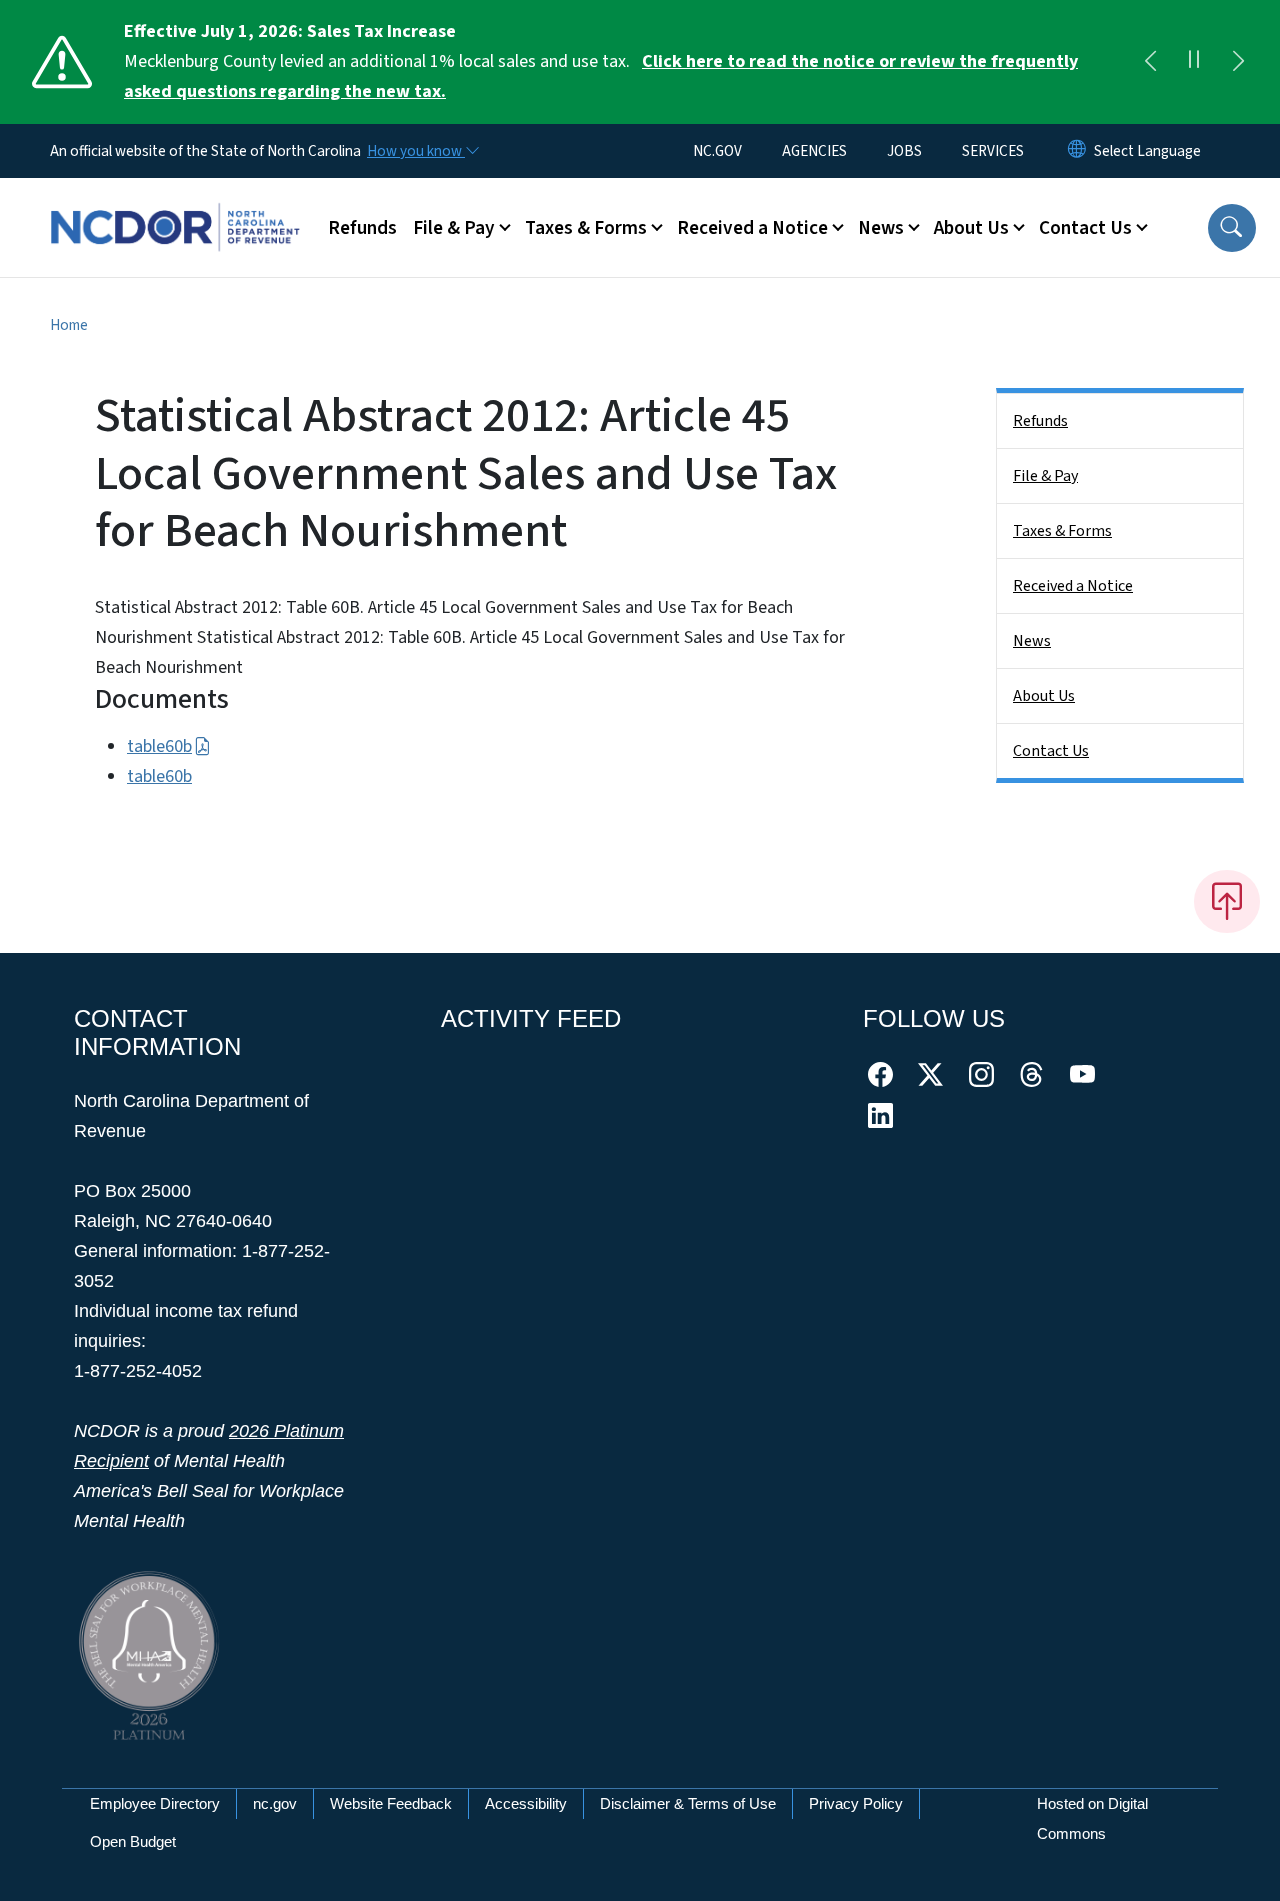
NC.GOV (717, 151)
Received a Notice (1073, 586)
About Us (1044, 696)
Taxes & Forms (1062, 531)
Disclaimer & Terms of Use (688, 1803)
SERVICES (993, 151)
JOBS (904, 151)
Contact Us (1051, 751)
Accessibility (526, 1803)
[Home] (175, 205)
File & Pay (1045, 476)
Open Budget (133, 1841)
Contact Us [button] (1085, 228)
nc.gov (275, 1803)
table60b (159, 746)
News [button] (881, 228)
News (1032, 641)
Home (69, 325)
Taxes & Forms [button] (586, 228)
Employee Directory (155, 1803)
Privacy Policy (856, 1803)
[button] (1232, 228)
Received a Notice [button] (752, 228)
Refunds (362, 228)
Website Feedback (391, 1803)
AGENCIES (814, 151)
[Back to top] (1227, 901)
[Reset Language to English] (1077, 151)
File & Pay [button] (454, 228)
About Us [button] (971, 228)
